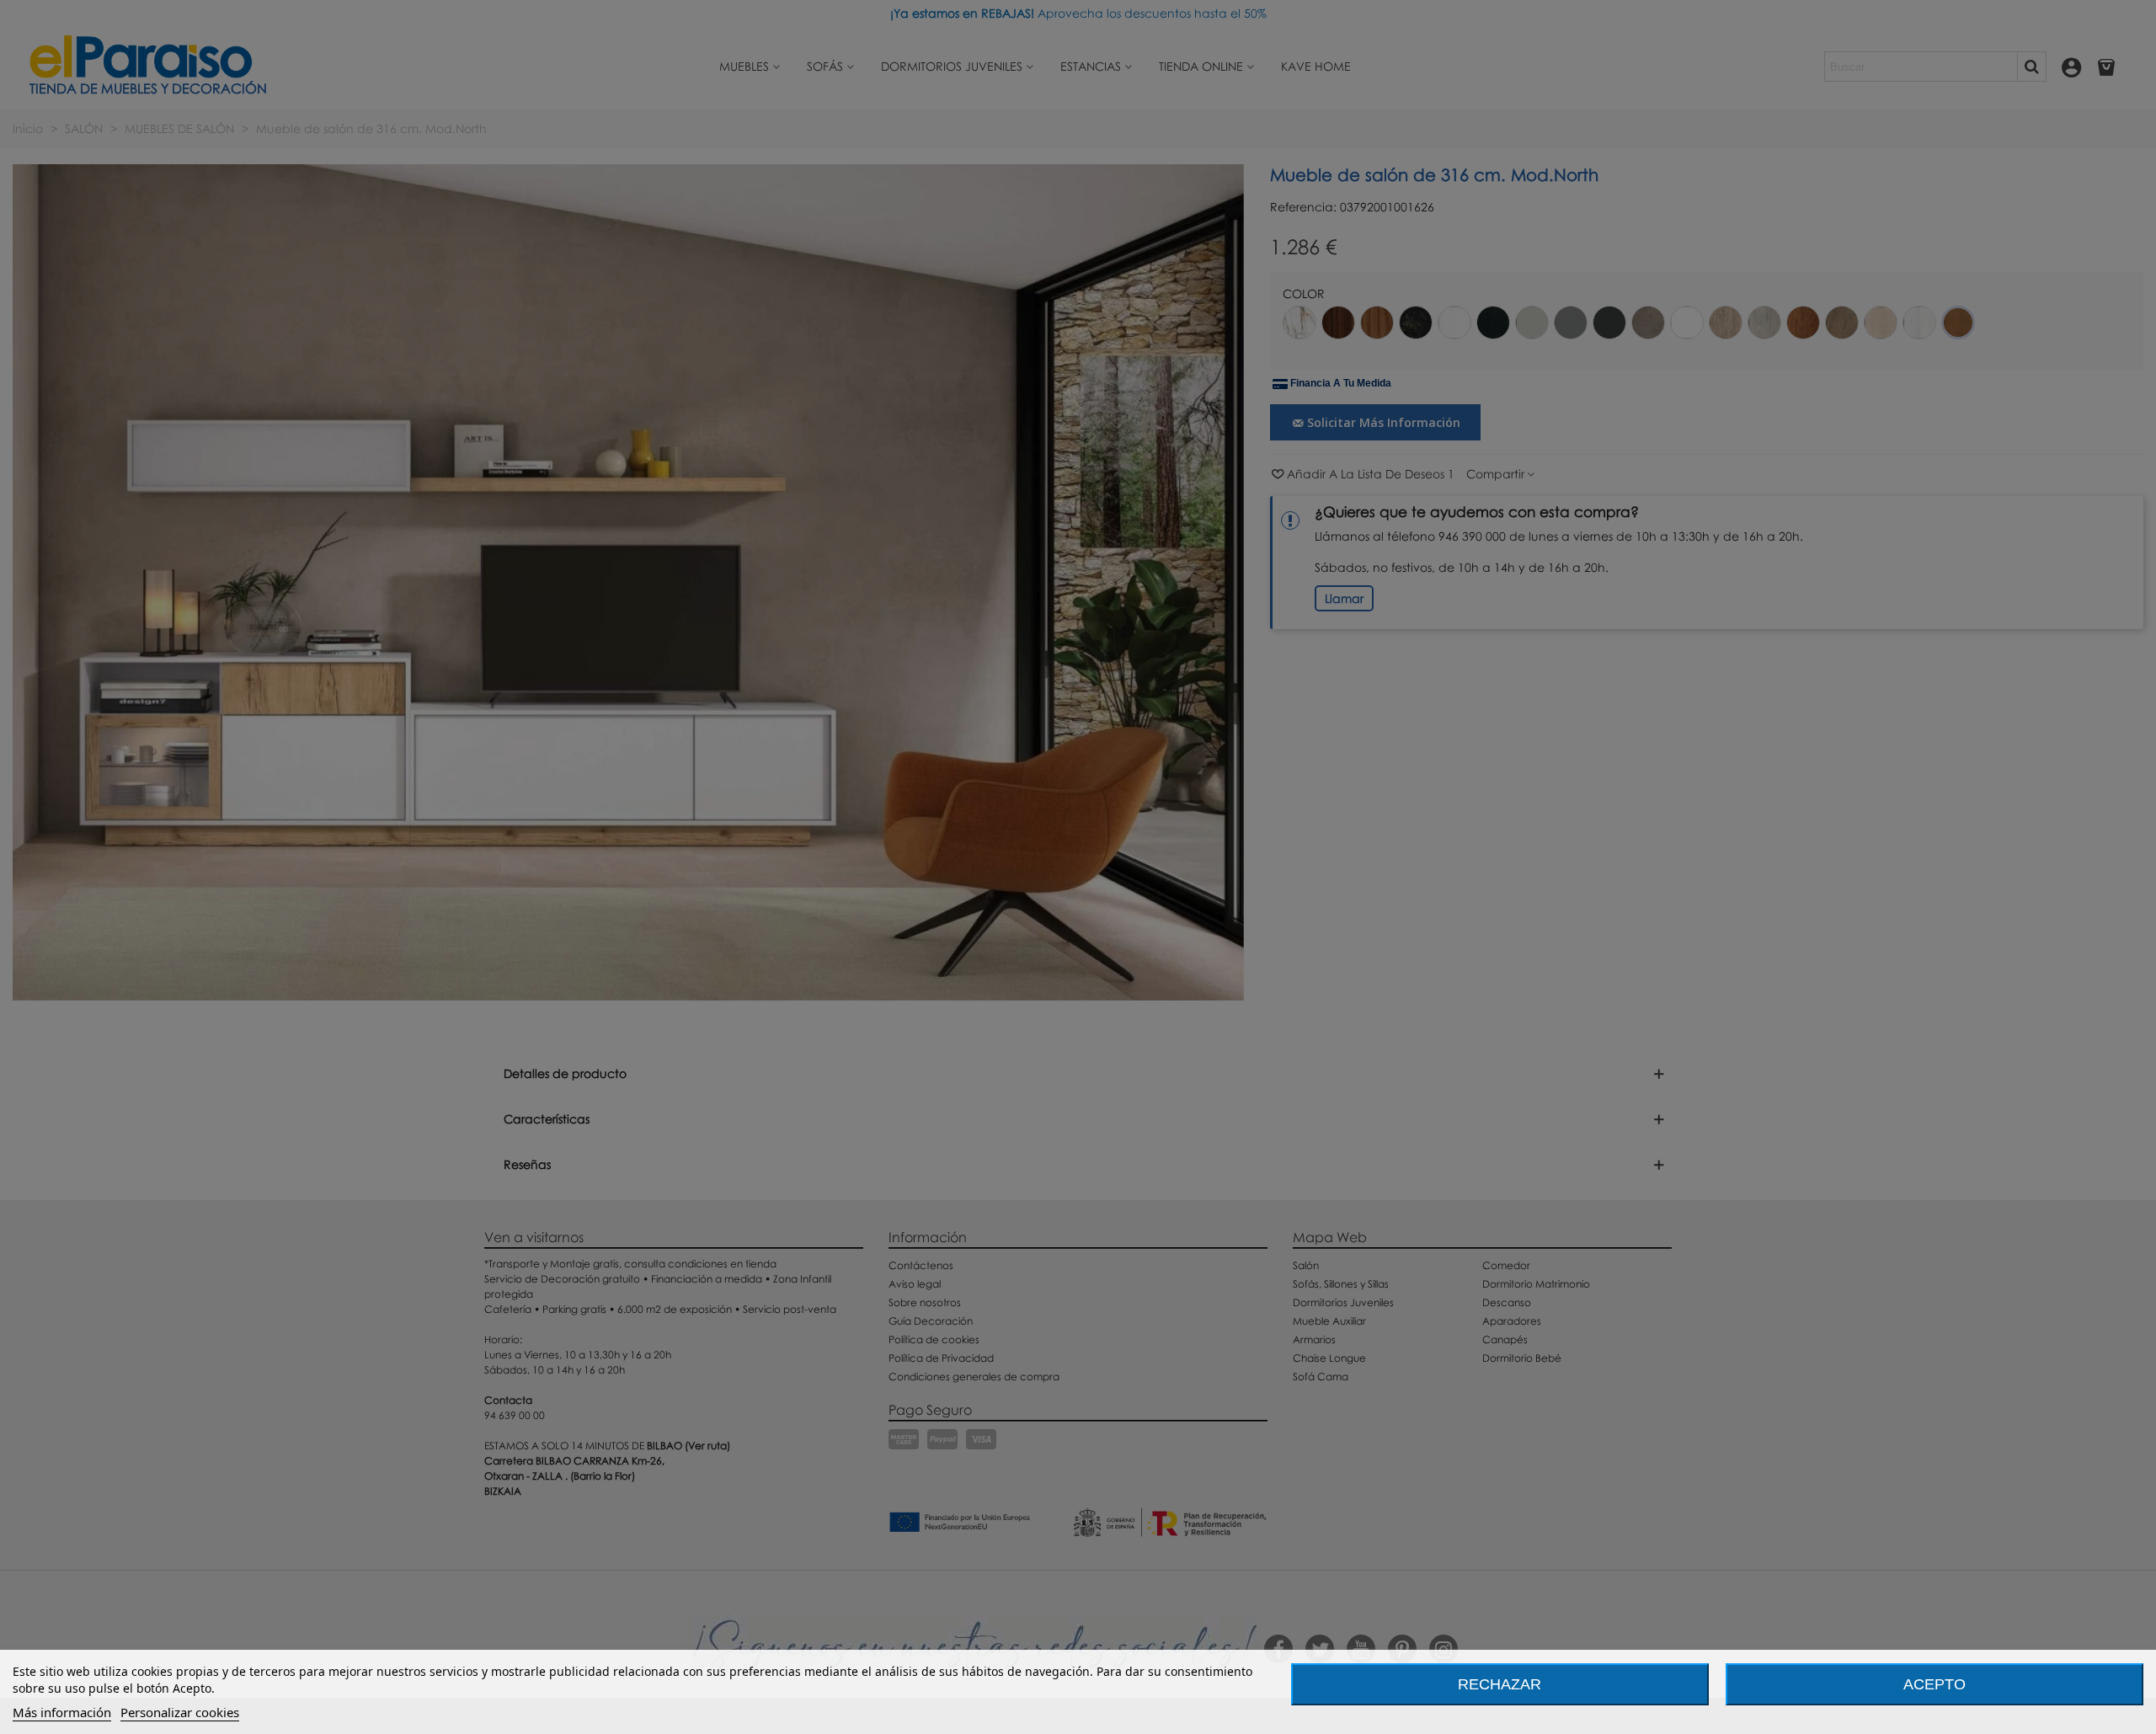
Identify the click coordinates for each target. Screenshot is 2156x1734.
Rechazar (1500, 1684)
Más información (62, 1712)
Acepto (1935, 1684)
